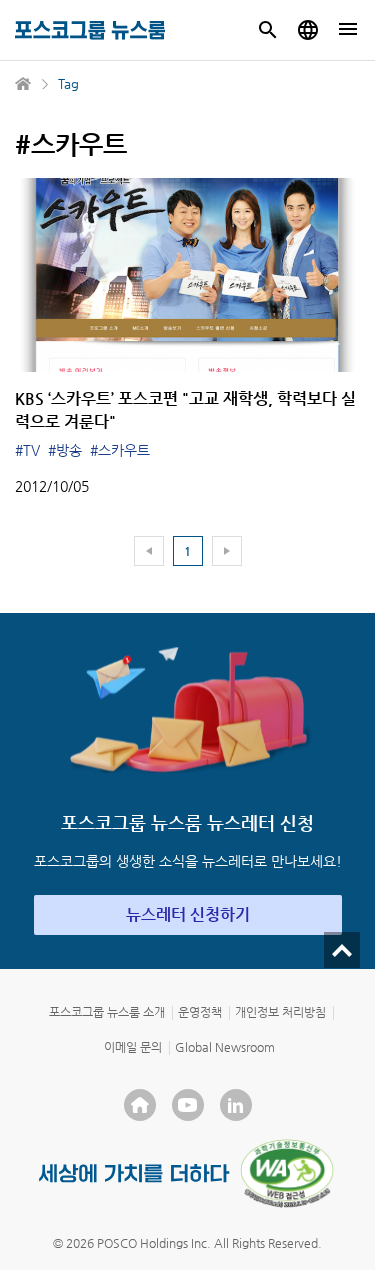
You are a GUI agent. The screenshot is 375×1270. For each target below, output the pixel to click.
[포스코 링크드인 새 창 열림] (236, 1105)
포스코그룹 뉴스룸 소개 (107, 1012)
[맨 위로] (342, 950)
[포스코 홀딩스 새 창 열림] (140, 1105)
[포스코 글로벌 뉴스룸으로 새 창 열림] (308, 30)
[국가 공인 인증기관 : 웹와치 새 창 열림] (287, 1173)
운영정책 (200, 1012)
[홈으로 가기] (24, 84)
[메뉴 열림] (348, 30)
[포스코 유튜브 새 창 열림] (188, 1105)
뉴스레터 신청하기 (188, 914)
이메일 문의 (133, 1047)
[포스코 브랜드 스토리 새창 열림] (134, 1173)
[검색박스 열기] (268, 30)
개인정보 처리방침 (280, 1012)
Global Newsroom (225, 1047)
